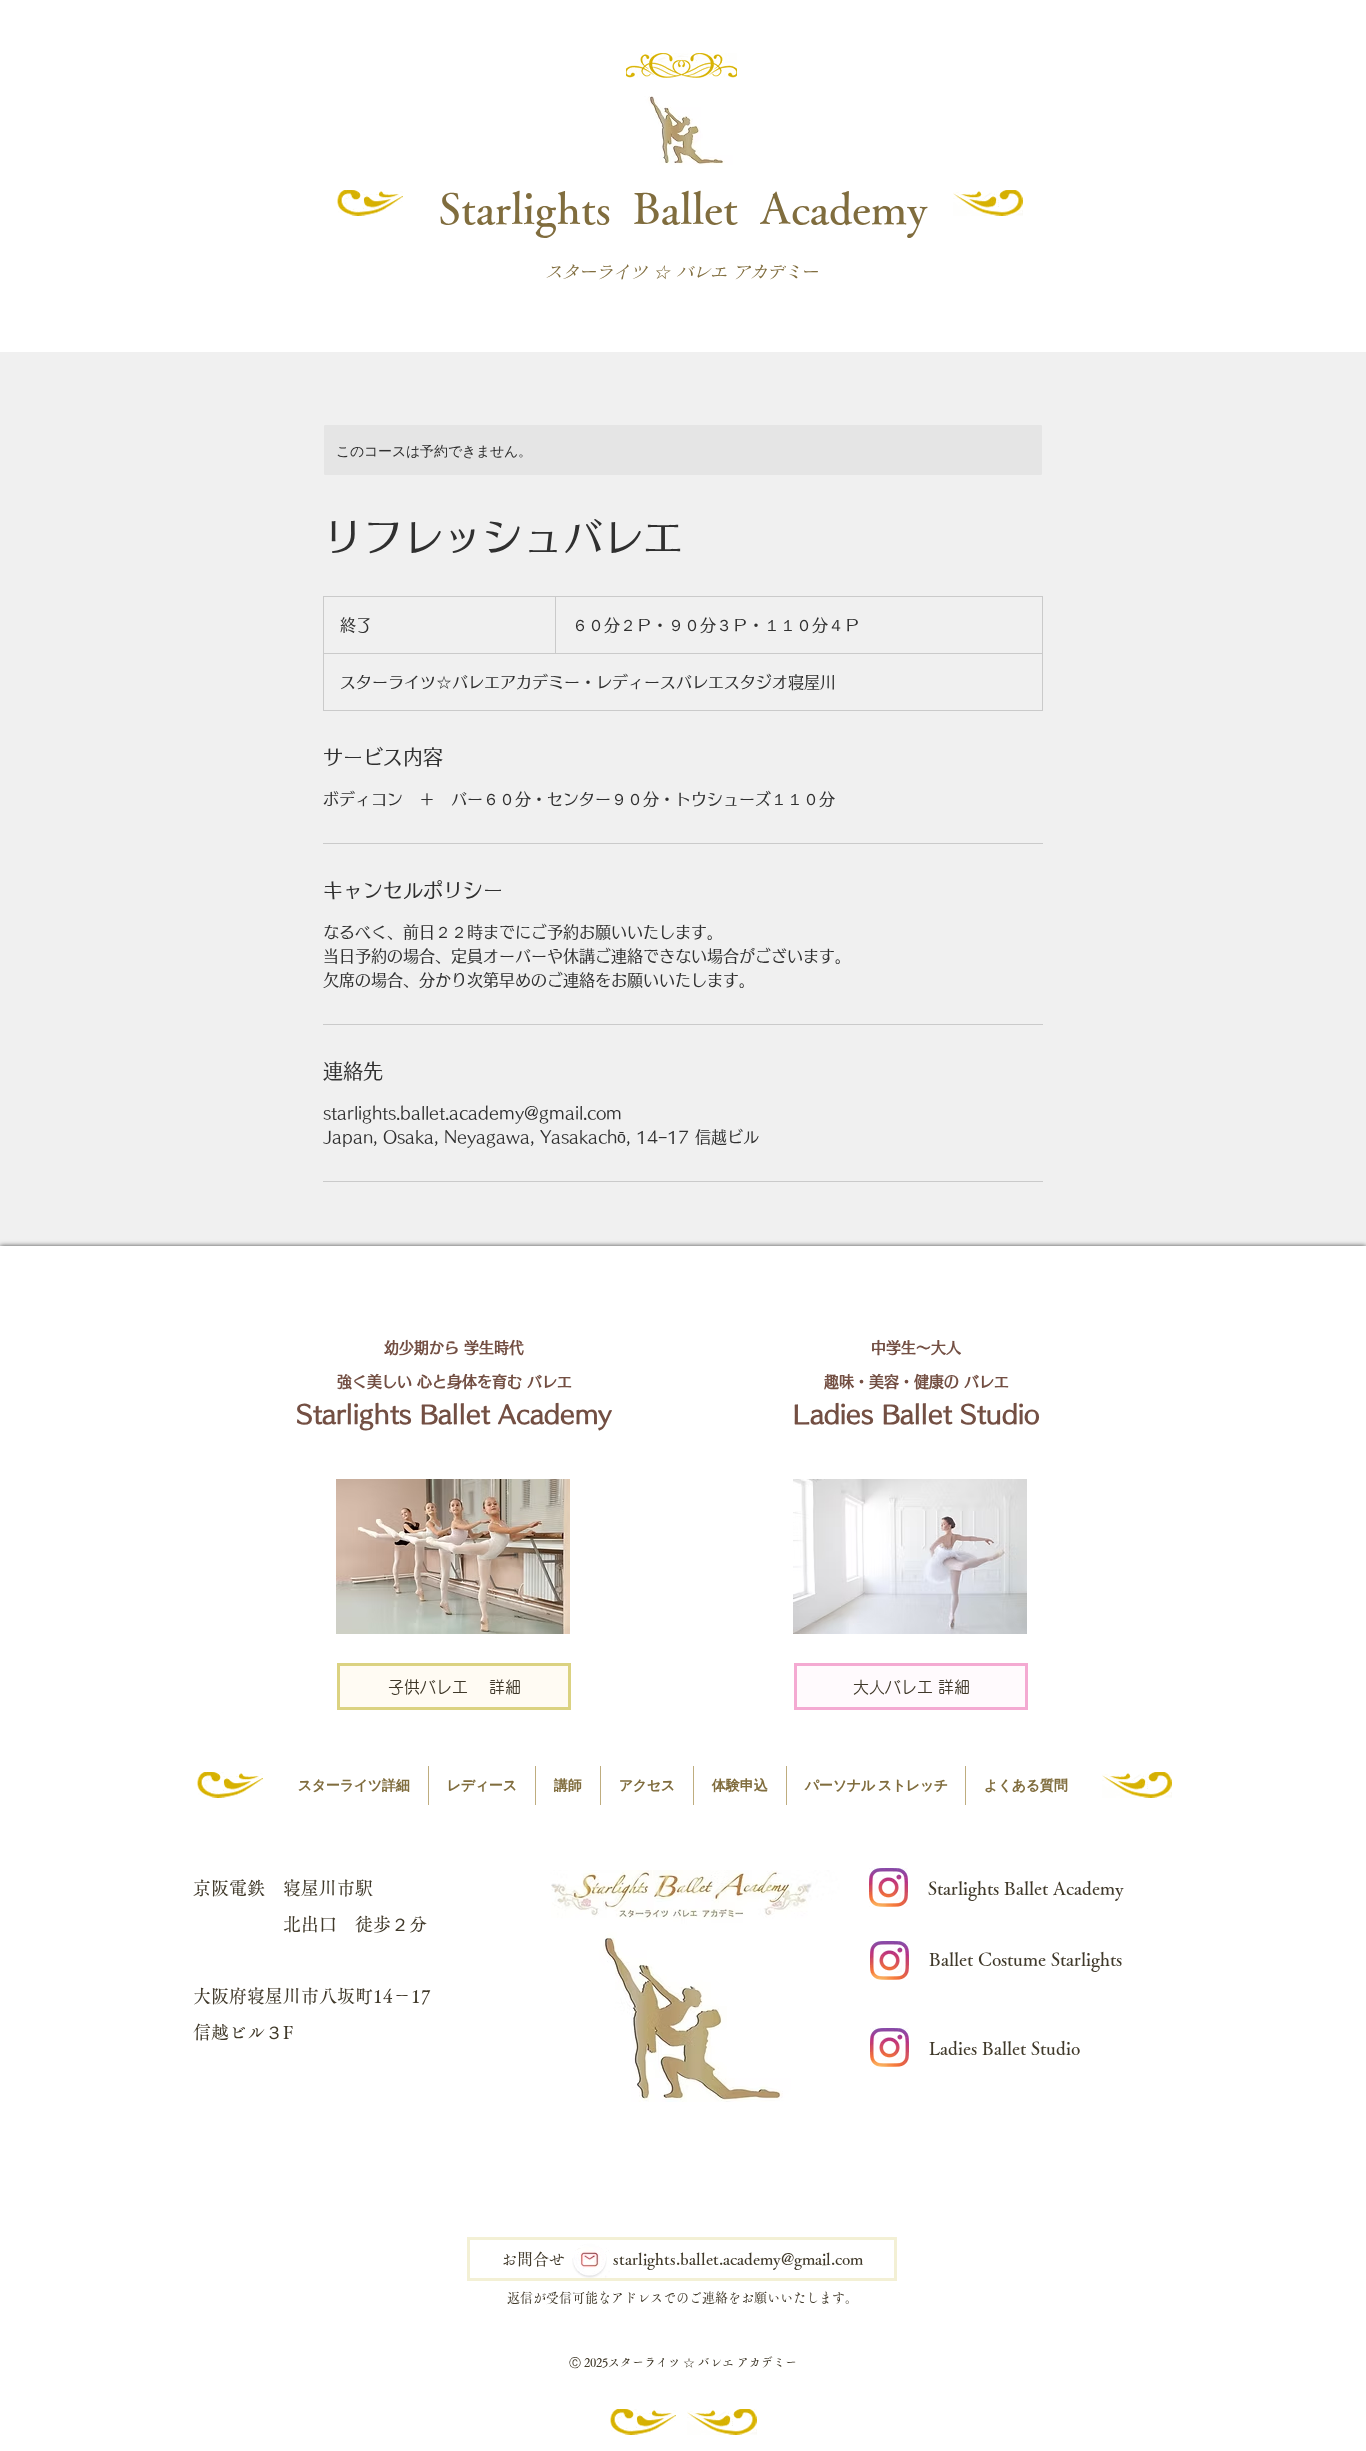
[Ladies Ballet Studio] (889, 2047)
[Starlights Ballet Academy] (888, 1887)
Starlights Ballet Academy (683, 207)
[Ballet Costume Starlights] (889, 1960)
